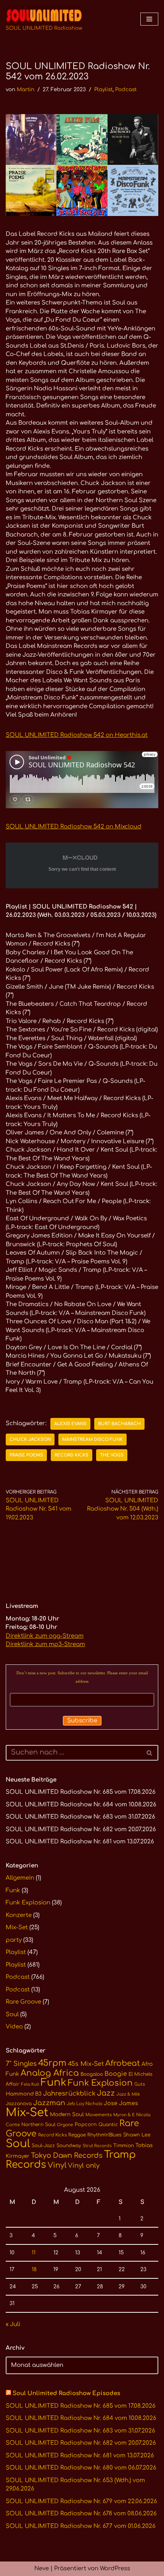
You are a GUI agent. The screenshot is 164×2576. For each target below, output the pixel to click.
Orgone (65, 2125)
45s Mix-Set (86, 2064)
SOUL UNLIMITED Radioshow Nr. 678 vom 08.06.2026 (81, 2514)
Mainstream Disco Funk (92, 1439)
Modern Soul (67, 2114)
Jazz (106, 2093)
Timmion (124, 2146)
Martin (26, 89)
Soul (12, 2015)
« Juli (13, 2324)
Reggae (77, 2135)
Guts (140, 2084)
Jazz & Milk (128, 2094)
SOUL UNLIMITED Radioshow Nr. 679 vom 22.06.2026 (81, 2501)
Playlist (103, 89)
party (14, 1940)
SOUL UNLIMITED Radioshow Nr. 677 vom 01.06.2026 (81, 2526)
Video (14, 2027)
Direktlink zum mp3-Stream (45, 1644)
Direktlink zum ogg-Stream (45, 1636)
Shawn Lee (137, 2135)
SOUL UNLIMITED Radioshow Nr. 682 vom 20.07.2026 (81, 1829)
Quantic (108, 2125)
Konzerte (19, 1915)
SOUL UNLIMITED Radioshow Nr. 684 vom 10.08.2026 (81, 1805)
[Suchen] (150, 1753)
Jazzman (49, 2103)
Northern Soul (38, 2125)
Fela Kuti (30, 2084)
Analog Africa (50, 2073)
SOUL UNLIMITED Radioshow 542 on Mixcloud (74, 827)
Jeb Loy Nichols (84, 2104)
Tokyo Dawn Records (67, 2156)
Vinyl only (84, 2166)
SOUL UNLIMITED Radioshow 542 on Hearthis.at (77, 735)
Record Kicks (72, 1455)
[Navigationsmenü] (149, 19)
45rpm (52, 2063)
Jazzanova (19, 2104)
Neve (42, 2569)
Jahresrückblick (69, 2094)
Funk (13, 1891)
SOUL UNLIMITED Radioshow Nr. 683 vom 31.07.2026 (80, 1817)
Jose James (121, 2103)
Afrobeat (123, 2063)
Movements (99, 2115)
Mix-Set (17, 1928)
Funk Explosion (28, 1903)
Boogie (116, 2074)
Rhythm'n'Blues (105, 2135)
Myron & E (124, 2115)
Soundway (69, 2146)
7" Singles (21, 2064)
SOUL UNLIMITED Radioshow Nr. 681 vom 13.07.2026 (80, 1842)
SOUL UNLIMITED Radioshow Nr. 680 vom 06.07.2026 (81, 2468)
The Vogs (112, 1455)
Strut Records (97, 2146)
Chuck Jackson (30, 1439)
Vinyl (57, 2165)
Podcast (126, 89)
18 (34, 2269)
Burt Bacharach (119, 1424)
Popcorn (86, 2125)
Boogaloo (92, 2074)
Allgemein (20, 1878)
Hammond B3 (24, 2094)
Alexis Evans (70, 1424)
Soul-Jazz (43, 2146)
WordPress (115, 2569)
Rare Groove (23, 2002)
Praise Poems (26, 1455)
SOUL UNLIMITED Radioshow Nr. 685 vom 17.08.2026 (81, 1792)
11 (34, 2253)
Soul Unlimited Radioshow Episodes (66, 2393)
